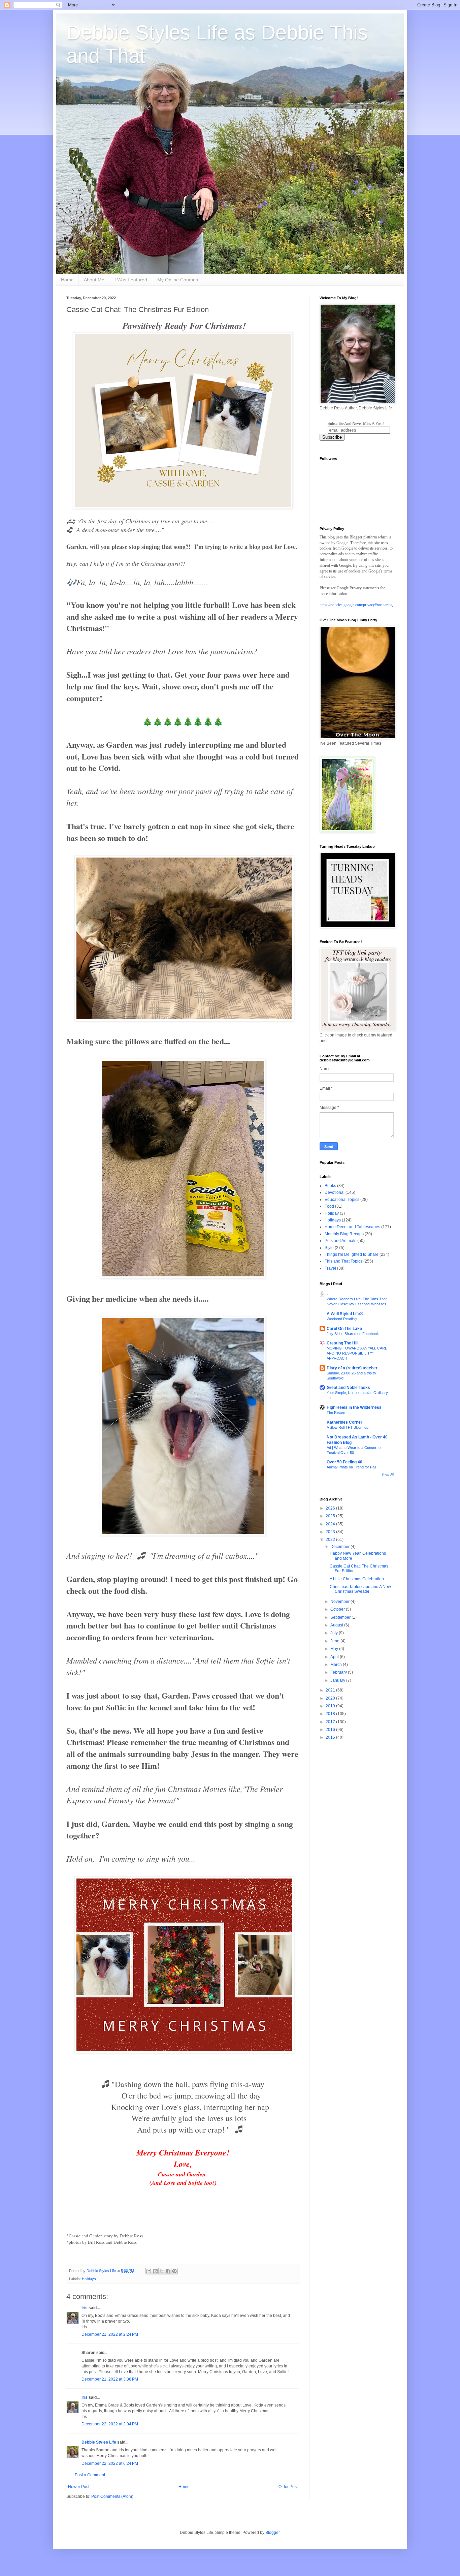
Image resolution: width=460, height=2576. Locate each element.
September (341, 1617)
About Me (94, 280)
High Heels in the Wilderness (354, 1407)
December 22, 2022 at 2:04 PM (110, 2424)
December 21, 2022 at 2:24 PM (110, 2334)
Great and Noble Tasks (348, 1388)
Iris (85, 2308)
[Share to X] (162, 2271)
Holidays (89, 2279)
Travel (330, 1268)
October (338, 1609)
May (335, 1649)
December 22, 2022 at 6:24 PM (110, 2463)
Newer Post (79, 2487)
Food (329, 1206)
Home (67, 280)
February (339, 1672)
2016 (331, 1730)
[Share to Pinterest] (174, 2271)
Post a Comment (90, 2475)
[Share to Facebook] (168, 2271)
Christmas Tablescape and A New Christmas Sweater (360, 1589)
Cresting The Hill (342, 1343)
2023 (331, 1532)
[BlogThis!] (155, 2271)
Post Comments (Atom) (112, 2496)
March (337, 1665)
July (335, 1633)
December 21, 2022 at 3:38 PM (110, 2379)
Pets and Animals (340, 1241)
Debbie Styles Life (99, 2442)
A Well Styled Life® (345, 1314)
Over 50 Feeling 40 (344, 1462)
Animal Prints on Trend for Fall (351, 1467)
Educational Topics (342, 1200)
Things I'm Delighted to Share (352, 1254)
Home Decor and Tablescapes (352, 1227)
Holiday (332, 1213)
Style (329, 1248)
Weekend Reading (342, 1319)
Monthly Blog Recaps (344, 1234)
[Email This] (149, 2271)
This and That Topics (343, 1261)
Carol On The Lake (344, 1329)
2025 (331, 1516)
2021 (331, 1690)
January (338, 1680)
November (340, 1602)
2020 (331, 1698)
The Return (336, 1413)
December (340, 1547)
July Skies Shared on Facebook (353, 1334)
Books (330, 1186)
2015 (331, 1737)
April (335, 1657)
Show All (388, 1475)
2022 (331, 1540)
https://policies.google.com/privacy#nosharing (356, 605)
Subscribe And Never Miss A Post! (356, 424)
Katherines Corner (344, 1422)
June (335, 1641)
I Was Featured (131, 280)
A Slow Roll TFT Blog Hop (348, 1427)
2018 (331, 1714)
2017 (331, 1722)
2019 (331, 1706)
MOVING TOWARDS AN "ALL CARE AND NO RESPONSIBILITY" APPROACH (357, 1353)
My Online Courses (178, 280)
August (337, 1625)
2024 (331, 1524)
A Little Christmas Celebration (357, 1579)
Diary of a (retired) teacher (352, 1368)
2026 (331, 1508)
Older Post (288, 2487)
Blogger (272, 2533)
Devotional (335, 1192)
